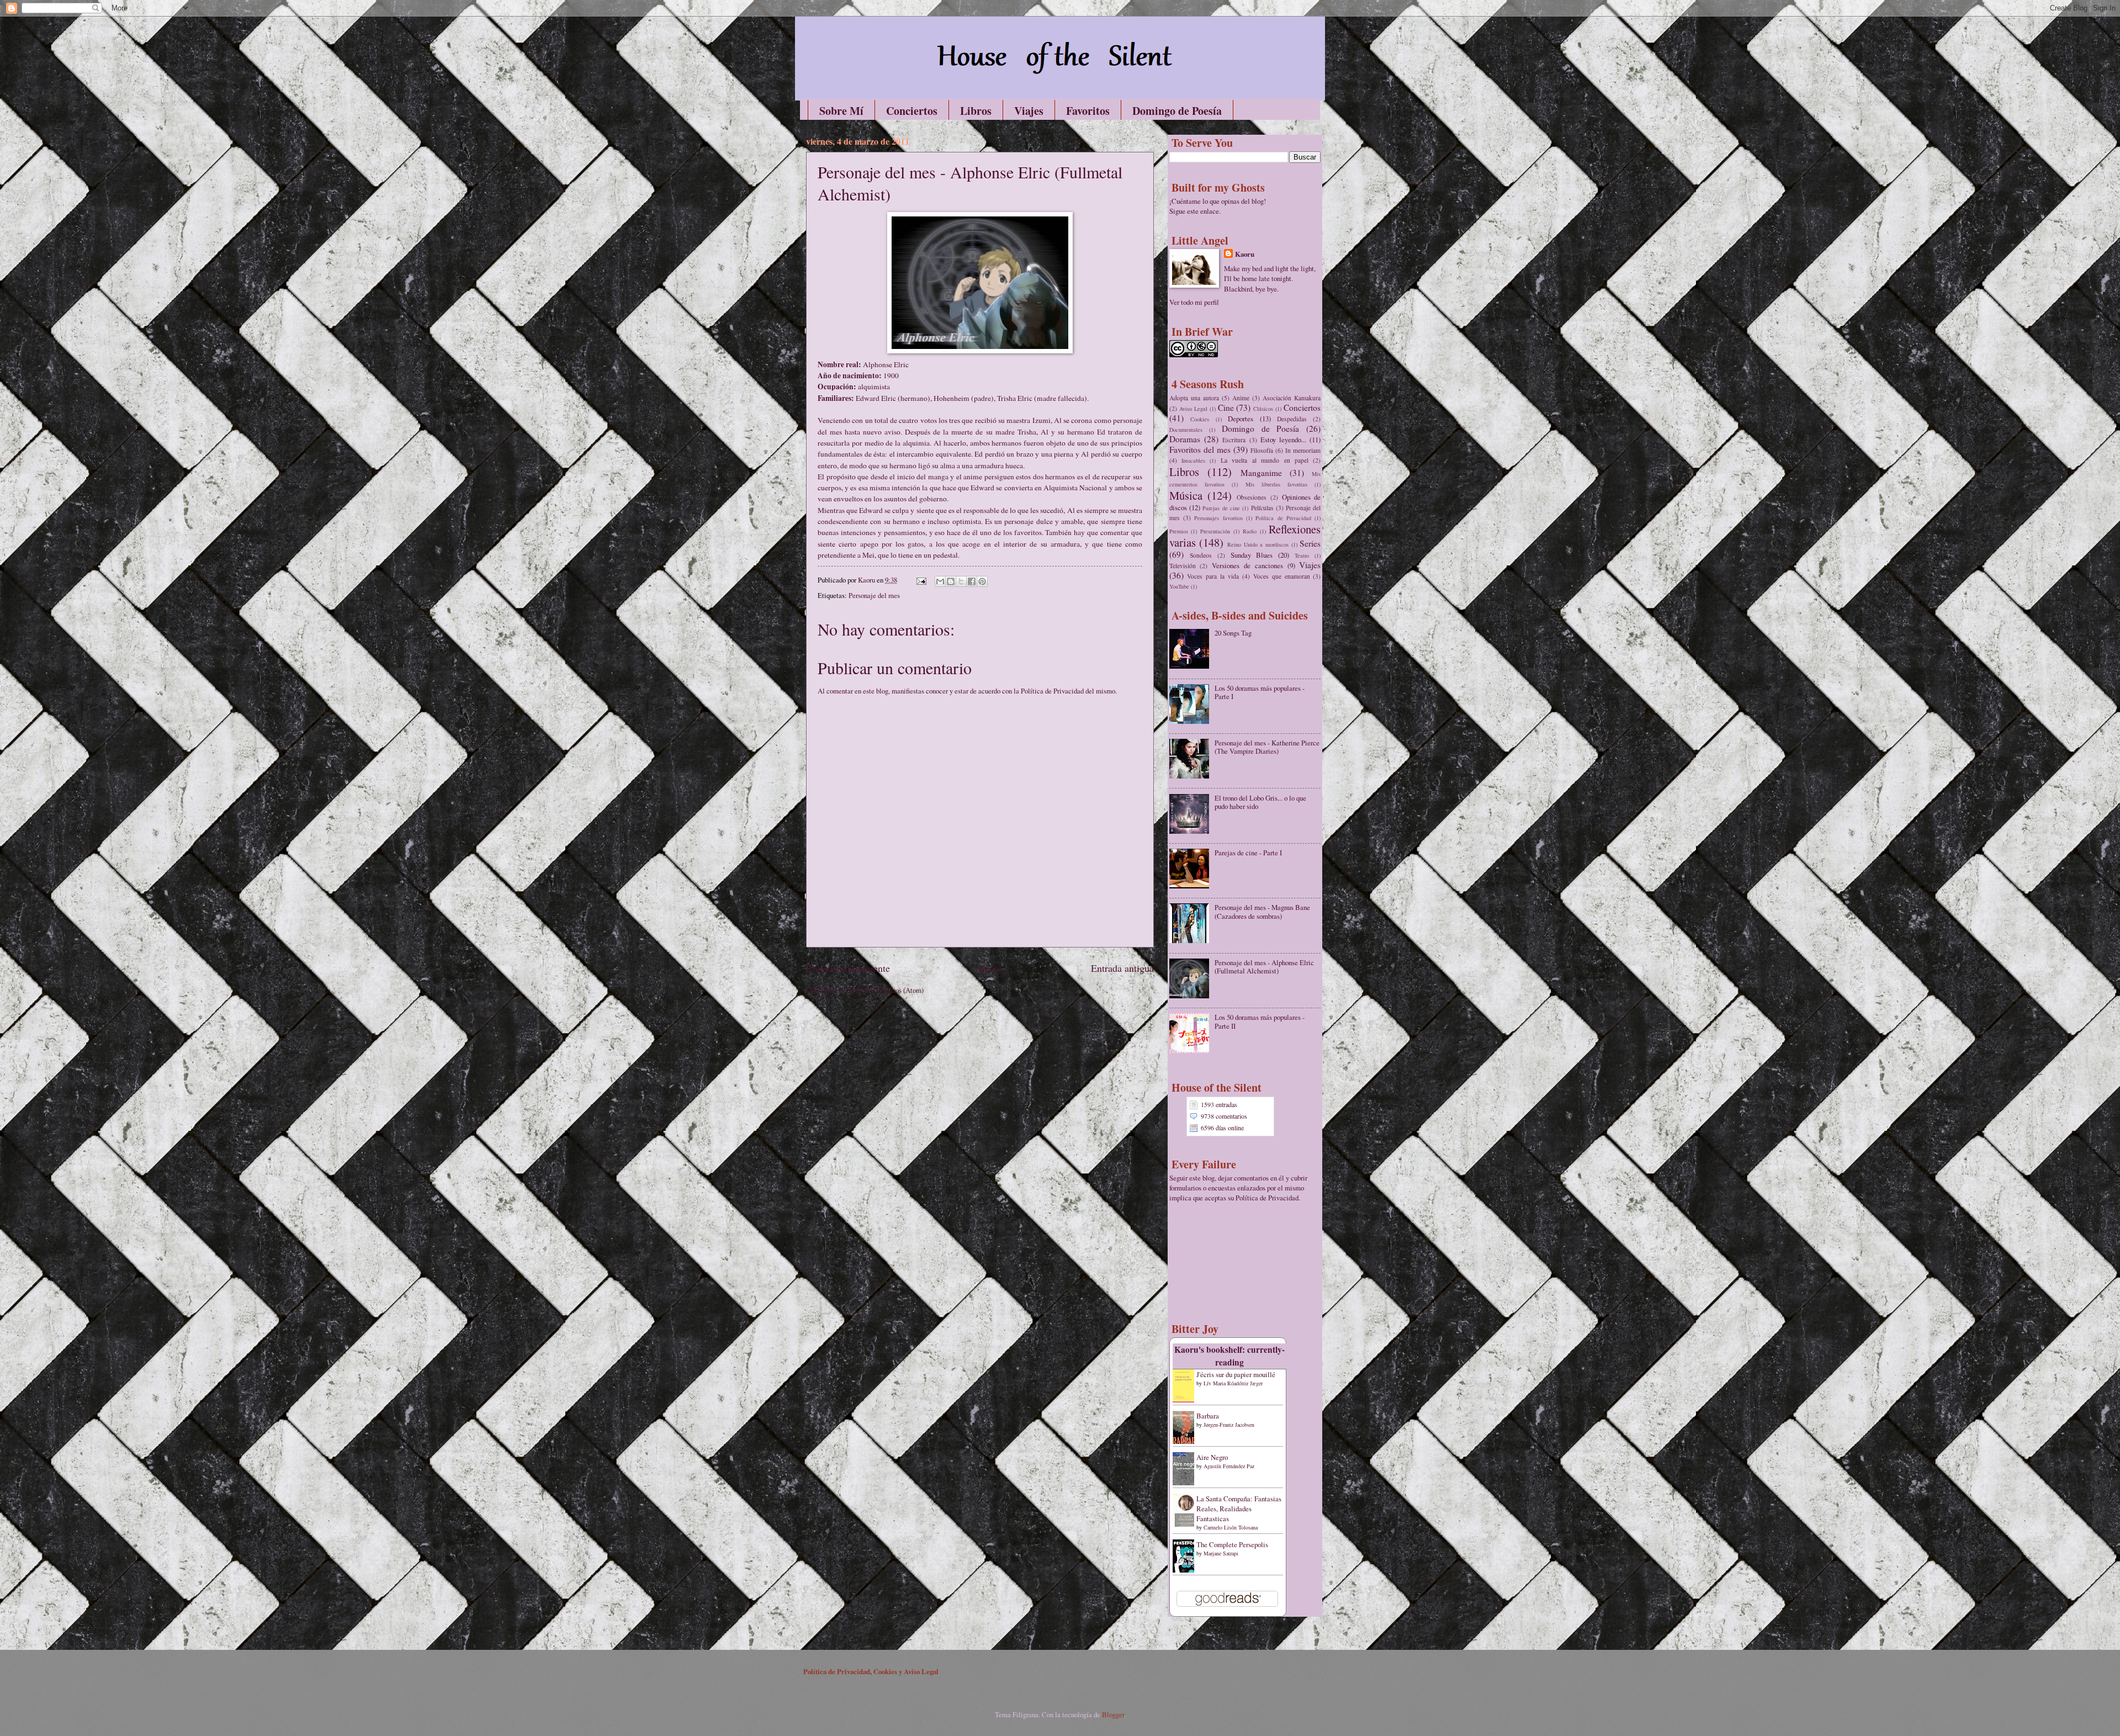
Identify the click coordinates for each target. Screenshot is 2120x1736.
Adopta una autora (1194, 398)
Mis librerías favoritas (1277, 484)
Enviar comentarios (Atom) (885, 990)
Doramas (1185, 439)
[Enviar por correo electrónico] (940, 581)
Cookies (1200, 419)
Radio (1250, 531)
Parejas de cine (1221, 508)
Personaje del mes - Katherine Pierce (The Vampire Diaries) (1267, 747)
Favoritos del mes (1200, 449)
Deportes (1241, 419)
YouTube (1179, 586)
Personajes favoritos (1218, 518)
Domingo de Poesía (1177, 111)
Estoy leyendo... (1283, 440)
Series (1310, 543)
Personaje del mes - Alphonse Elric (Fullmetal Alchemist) (1264, 967)
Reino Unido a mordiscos (1258, 544)
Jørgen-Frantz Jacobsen (1229, 1425)
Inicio (990, 968)
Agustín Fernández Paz (1229, 1466)
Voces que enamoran (1282, 576)
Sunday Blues (1252, 555)
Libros (976, 111)
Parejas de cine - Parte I (1248, 853)
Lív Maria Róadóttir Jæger (1233, 1383)
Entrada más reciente (848, 968)
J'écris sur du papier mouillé (1236, 1374)
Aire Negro (1212, 1457)
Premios (1179, 531)
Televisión (1183, 566)
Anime (1241, 398)
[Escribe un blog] (951, 581)
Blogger (1113, 1714)
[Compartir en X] (961, 581)
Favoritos (1088, 111)
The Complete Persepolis (1232, 1544)
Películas (1262, 508)
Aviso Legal (1193, 409)
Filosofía (1262, 450)
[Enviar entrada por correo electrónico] (921, 580)
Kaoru (1245, 254)
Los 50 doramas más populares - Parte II (1260, 1021)
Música (1186, 495)
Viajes (1029, 111)
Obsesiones (1252, 497)
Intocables (1193, 461)
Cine (1226, 407)
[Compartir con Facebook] (972, 581)
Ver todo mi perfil (1194, 302)
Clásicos (1263, 409)
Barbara (1208, 1416)
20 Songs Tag (1233, 633)
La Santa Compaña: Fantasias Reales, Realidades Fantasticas (1239, 1509)
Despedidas (1292, 419)
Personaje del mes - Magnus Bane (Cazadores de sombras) (1262, 911)
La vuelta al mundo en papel (1265, 460)
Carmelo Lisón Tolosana (1231, 1527)
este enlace (1203, 211)
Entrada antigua (1122, 968)
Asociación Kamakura (1292, 398)
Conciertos (912, 111)
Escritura (1234, 440)
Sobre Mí (841, 111)
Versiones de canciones (1247, 565)
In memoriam (1303, 450)
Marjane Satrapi (1221, 1553)
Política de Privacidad (1283, 518)
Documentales (1186, 430)
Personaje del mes (874, 595)
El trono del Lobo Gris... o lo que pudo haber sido (1260, 802)
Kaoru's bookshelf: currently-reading (1229, 1356)
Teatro (1302, 555)
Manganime (1261, 473)
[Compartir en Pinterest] (982, 581)
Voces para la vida (1213, 576)
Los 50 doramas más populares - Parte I (1260, 692)
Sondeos (1201, 555)
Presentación (1215, 531)
